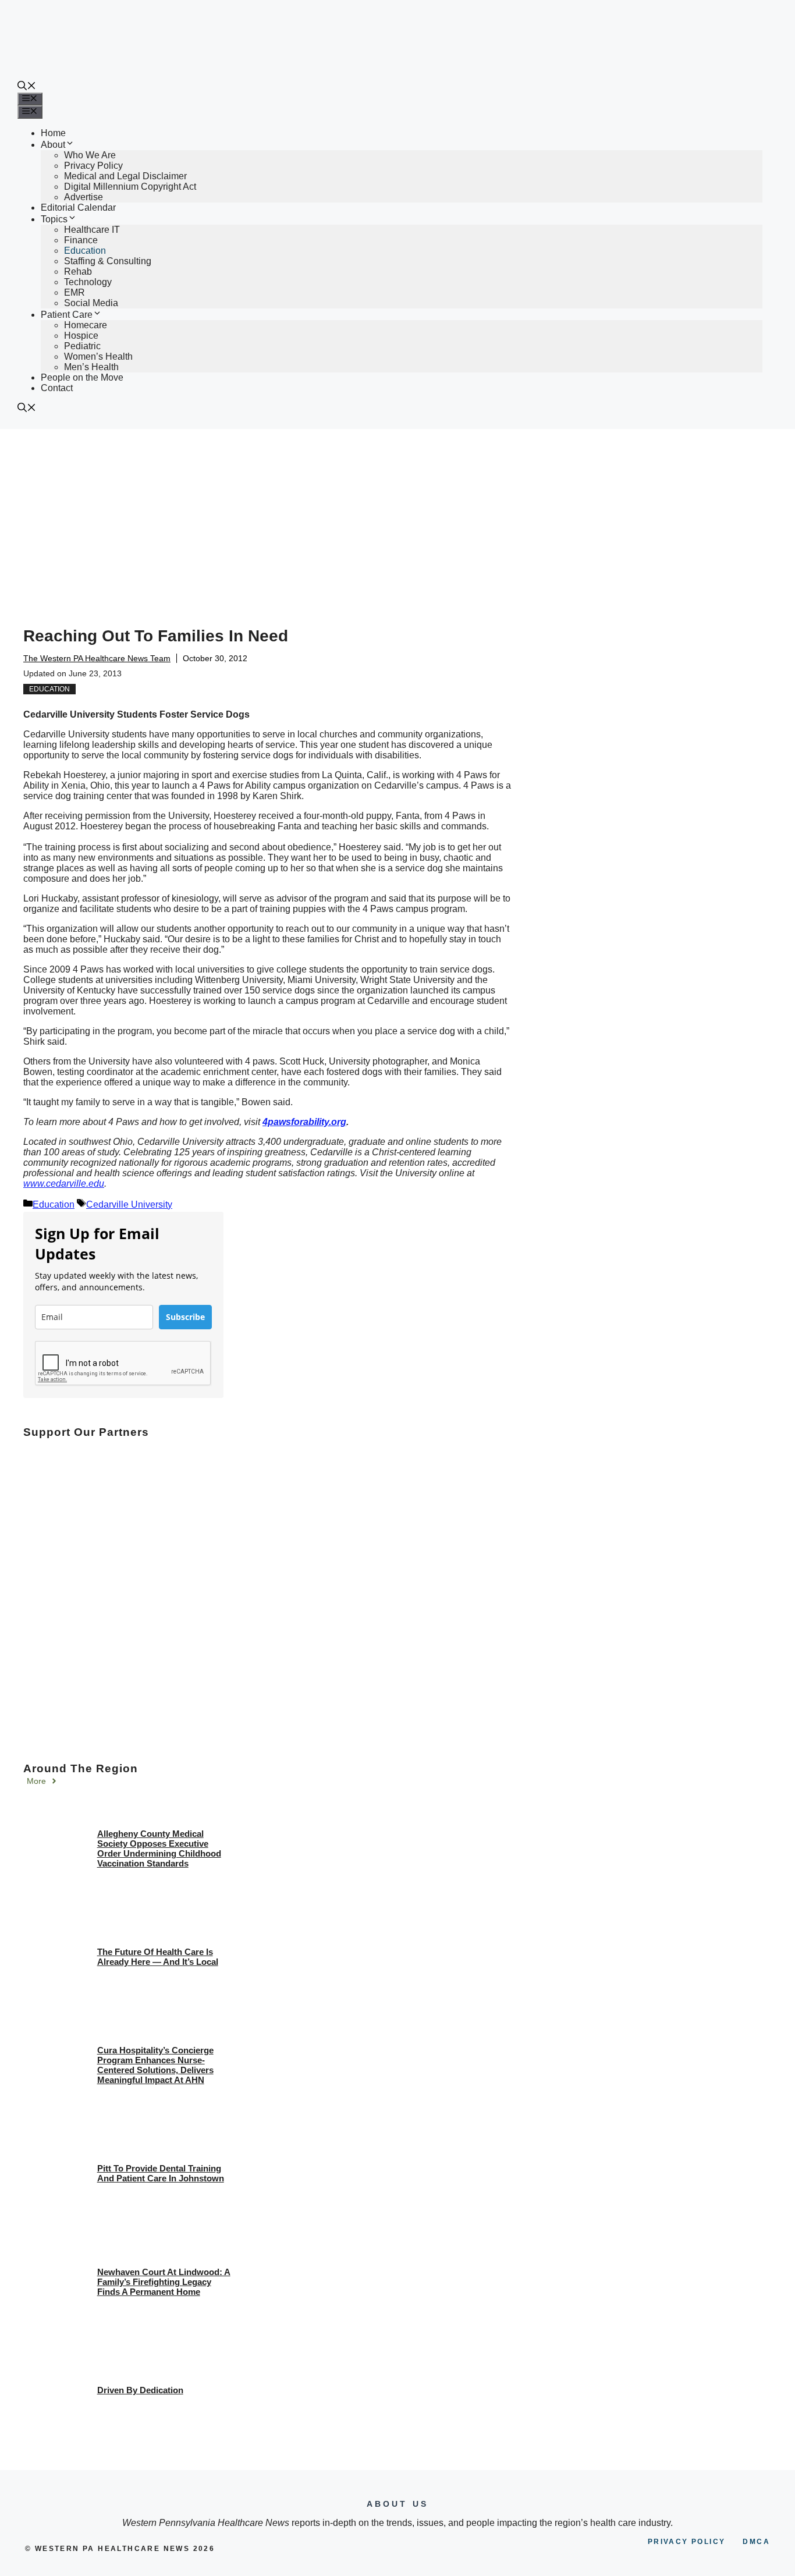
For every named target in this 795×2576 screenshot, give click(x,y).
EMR (74, 292)
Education (85, 251)
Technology (88, 282)
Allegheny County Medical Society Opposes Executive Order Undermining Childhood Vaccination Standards (159, 1848)
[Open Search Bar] (27, 87)
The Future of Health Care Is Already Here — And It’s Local (158, 1957)
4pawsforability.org (304, 1122)
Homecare (86, 325)
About (53, 145)
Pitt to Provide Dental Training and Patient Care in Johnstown (161, 2173)
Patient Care (67, 315)
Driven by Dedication (140, 2390)
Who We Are (90, 155)
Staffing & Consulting (108, 261)
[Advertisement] (397, 516)
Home (53, 133)
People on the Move (82, 377)
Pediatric (82, 346)
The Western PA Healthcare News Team (97, 658)
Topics (54, 219)
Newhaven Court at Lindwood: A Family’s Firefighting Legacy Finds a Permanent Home (164, 2282)
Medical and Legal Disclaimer (125, 176)
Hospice (81, 336)
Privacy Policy (93, 166)
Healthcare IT (92, 230)
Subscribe (185, 1317)
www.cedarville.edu (64, 1184)
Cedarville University (129, 1204)
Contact (57, 388)
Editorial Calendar (78, 207)
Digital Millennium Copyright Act (130, 187)
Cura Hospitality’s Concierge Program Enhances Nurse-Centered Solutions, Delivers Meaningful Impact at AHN (155, 2065)
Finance (81, 240)
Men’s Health (91, 367)
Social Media (91, 303)
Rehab (78, 272)
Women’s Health (98, 356)
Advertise (84, 197)
